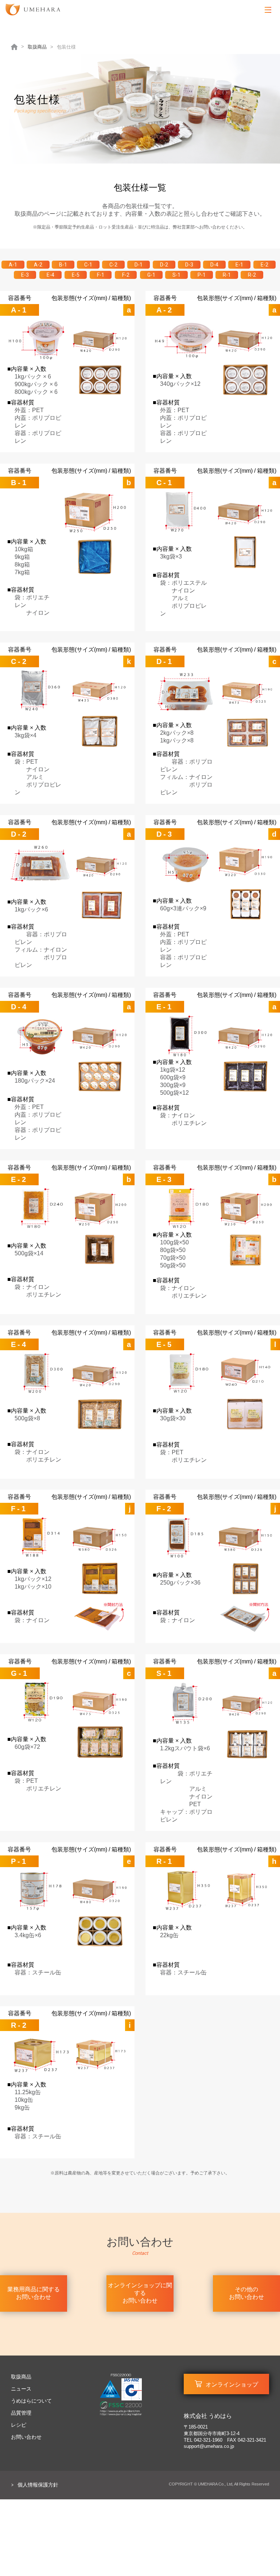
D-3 (189, 265)
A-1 (13, 265)
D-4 (214, 265)
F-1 (101, 275)
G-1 (151, 275)
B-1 (63, 265)
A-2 (38, 265)
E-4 (50, 275)
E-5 (76, 275)
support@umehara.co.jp (209, 2446)
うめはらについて (31, 2401)
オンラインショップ (232, 2385)
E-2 (265, 265)
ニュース (21, 2389)
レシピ (19, 2425)
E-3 (25, 275)
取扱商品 (37, 47)
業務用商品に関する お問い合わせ (34, 2293)
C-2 (113, 265)
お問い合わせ (26, 2437)
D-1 (139, 265)
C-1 (88, 265)
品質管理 (21, 2413)
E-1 (239, 265)
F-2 (126, 275)
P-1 (202, 275)
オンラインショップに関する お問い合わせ (140, 2293)
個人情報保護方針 (38, 2485)
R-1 (227, 275)
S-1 (176, 275)
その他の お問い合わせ (246, 2293)
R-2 (252, 275)
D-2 (164, 265)
